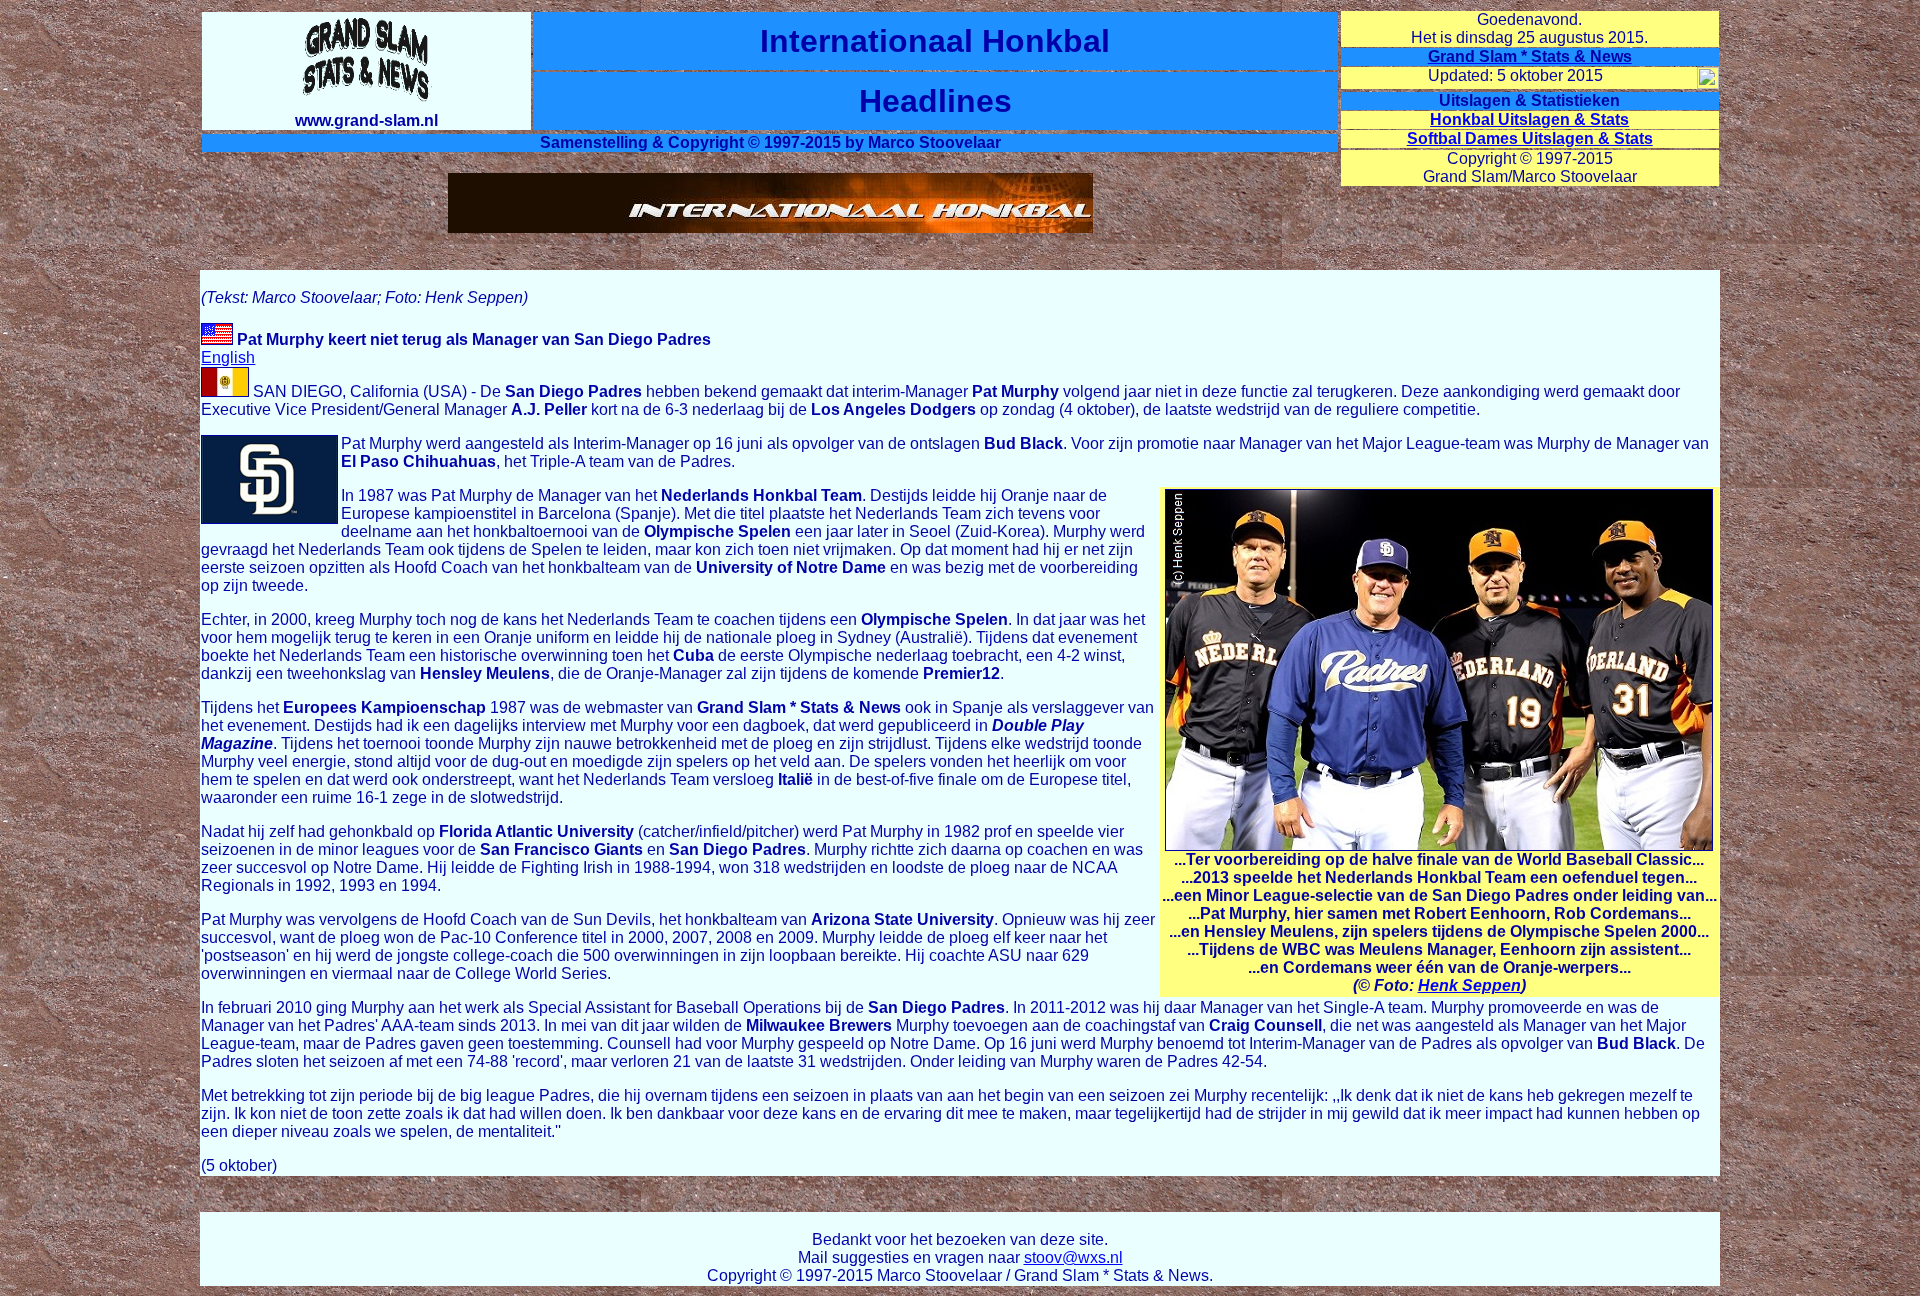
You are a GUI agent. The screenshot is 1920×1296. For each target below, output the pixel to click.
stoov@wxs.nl (1073, 1257)
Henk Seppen (1469, 985)
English (228, 357)
